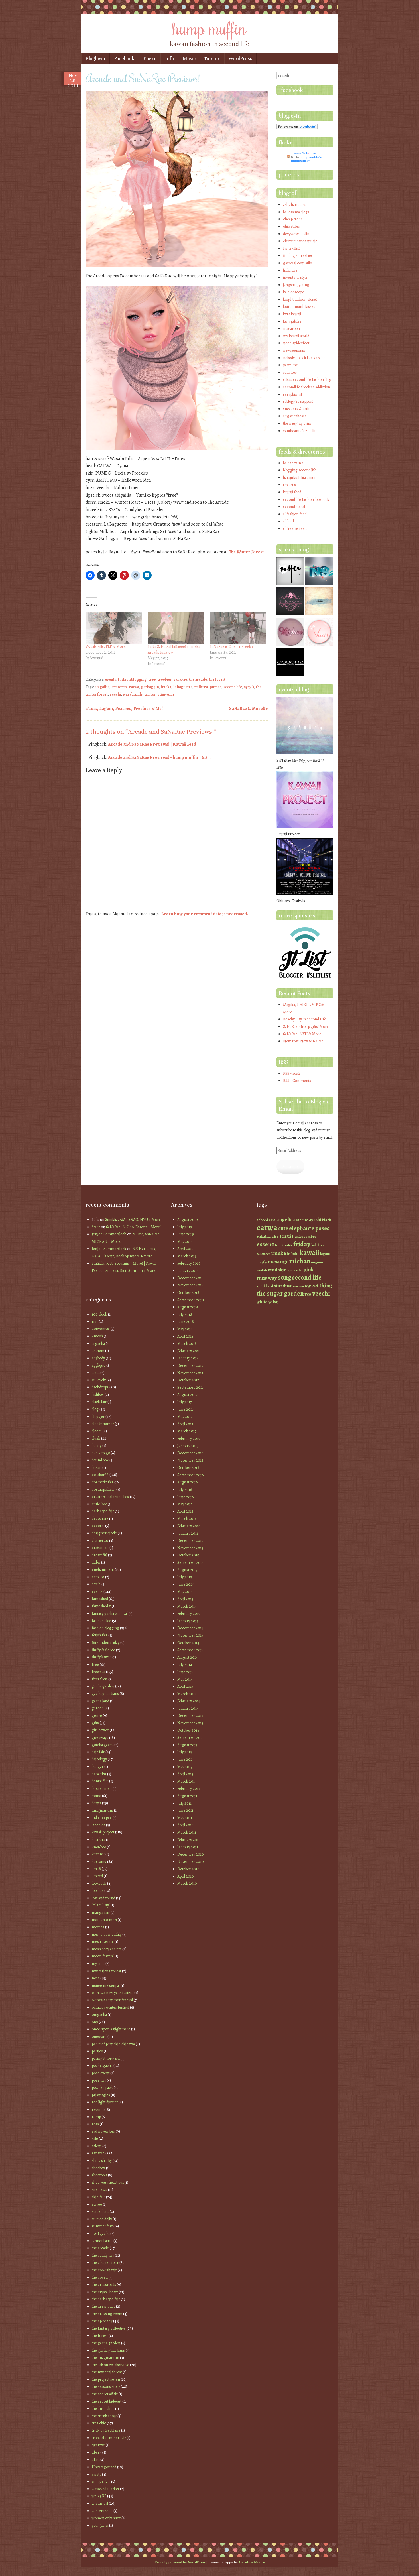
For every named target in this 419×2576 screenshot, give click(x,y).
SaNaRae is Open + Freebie (232, 647)
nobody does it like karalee (304, 358)
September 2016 (190, 1475)
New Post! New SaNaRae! (304, 1041)
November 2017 (190, 1373)
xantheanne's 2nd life (300, 431)
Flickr (150, 59)
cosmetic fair (103, 1482)
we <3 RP (99, 2496)
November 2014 (190, 1635)
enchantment (103, 1570)
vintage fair (101, 2482)
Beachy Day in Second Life (305, 1019)
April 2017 (185, 1424)
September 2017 (190, 1387)
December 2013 (190, 1716)
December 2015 (190, 1541)
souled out (100, 2212)
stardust (283, 1286)
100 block (99, 1314)
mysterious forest (106, 1971)
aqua (96, 1373)
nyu (290, 1270)
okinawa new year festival (113, 1993)
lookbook (99, 1883)
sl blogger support (298, 401)
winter (150, 694)
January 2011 (188, 1847)
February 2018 (189, 1351)
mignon (317, 1262)
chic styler (291, 226)
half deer (318, 1245)
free (152, 679)
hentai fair (100, 1781)
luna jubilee (292, 321)
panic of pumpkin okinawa (113, 2044)
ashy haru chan (295, 205)
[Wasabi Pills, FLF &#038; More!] (114, 628)
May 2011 (185, 1818)
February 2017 (189, 1439)
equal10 (98, 1577)
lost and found (103, 1898)
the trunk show (104, 2416)
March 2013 (187, 1781)
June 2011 (185, 1810)
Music (189, 59)
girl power (100, 1730)
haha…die (290, 270)
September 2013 (190, 1738)
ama (272, 1220)
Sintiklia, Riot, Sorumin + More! (131, 1271)
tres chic (99, 2423)
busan (97, 1468)
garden (98, 1708)
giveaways (100, 1738)
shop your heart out (108, 2182)
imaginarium (102, 1810)
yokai (273, 1302)
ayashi (315, 1220)
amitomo (119, 687)
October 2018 (188, 1293)
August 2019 (188, 1220)
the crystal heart (105, 2292)
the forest (217, 679)
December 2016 (190, 1453)
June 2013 (185, 1759)
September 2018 (191, 1300)
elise (275, 1237)
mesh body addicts (107, 1949)
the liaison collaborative (110, 2365)
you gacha (100, 2525)
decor (97, 1526)
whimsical (100, 2503)
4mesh (97, 1336)
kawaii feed (292, 492)
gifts (95, 1723)
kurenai (98, 1854)
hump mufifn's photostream (306, 159)
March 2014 (187, 1694)
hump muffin (209, 28)
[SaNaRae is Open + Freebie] (238, 628)
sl (272, 1286)
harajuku (99, 1774)
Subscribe (290, 1167)
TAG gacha (101, 2234)
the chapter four (105, 2263)
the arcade (198, 679)
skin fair (98, 2197)
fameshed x (101, 1606)
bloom (97, 1431)
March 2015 (187, 1606)
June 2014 (186, 1672)
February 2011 (189, 1840)
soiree (97, 2204)
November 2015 (190, 1548)
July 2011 (184, 1803)
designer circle (104, 1533)
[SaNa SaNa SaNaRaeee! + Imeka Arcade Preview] (176, 628)
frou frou (100, 1679)
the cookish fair (104, 2270)
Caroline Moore (252, 2562)
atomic (302, 1220)
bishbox (98, 1395)
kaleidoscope (294, 292)
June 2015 (185, 1584)
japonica (98, 1825)
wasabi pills (133, 694)
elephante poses (309, 1228)
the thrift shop (103, 2409)
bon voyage (101, 1453)
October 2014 (188, 1643)
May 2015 (185, 1592)
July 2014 (185, 1665)
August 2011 (187, 1796)
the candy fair (103, 2255)
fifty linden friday (106, 1643)
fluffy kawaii (102, 1657)
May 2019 (185, 1242)
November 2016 (190, 1460)
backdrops (100, 1387)
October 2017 (188, 1380)
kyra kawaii (292, 314)
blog (95, 1409)
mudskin (277, 1270)
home (96, 1796)
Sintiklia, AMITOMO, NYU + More (133, 1220)
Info (169, 59)
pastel (298, 1270)
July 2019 (185, 1227)
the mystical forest (107, 2372)
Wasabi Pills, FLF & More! (106, 647)
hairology (99, 1759)
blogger (98, 1417)
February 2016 (189, 1526)
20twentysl (101, 1329)
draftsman (100, 1548)
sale (95, 2139)
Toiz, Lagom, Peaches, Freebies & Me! (124, 709)
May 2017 (185, 1417)
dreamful (99, 1555)
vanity (96, 2474)
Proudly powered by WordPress (180, 2562)
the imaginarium (105, 2358)
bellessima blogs (296, 212)
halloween (264, 1254)
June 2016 (185, 1497)
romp (96, 2117)
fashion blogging (132, 679)
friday (302, 1244)
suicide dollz (102, 2219)
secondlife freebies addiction (307, 387)
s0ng (285, 1277)
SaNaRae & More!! (249, 709)
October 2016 (188, 1468)
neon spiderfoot (296, 343)
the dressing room (107, 2314)
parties (97, 2051)
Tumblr (212, 59)
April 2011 (185, 1825)
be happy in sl (294, 463)
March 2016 (187, 1519)
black (327, 1220)
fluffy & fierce (103, 1650)
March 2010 (187, 1883)
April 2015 (185, 1599)
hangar (98, 1767)
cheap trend (293, 219)
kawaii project (103, 1832)
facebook (292, 90)
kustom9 (99, 1862)
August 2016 (187, 1482)
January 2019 (188, 1271)
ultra (96, 2460)
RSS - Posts (292, 1073)
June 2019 (186, 1234)
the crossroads (104, 2285)
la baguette (183, 687)
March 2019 (187, 1256)
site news (99, 2190)
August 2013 (187, 1745)
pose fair (99, 2080)
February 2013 (189, 1789)
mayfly (262, 1262)
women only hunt (106, 2518)
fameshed (100, 1599)
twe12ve (98, 2445)
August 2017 (187, 1395)
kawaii (309, 1252)
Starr (96, 1227)
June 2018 (186, 1322)
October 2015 (188, 1555)
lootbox (98, 1891)
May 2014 (185, 1679)
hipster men (102, 1789)
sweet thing (319, 1286)
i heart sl (290, 485)
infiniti (293, 1254)
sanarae (180, 679)
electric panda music (300, 241)
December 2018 (190, 1278)
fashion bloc (101, 1621)
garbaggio (150, 687)
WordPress (240, 59)
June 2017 (185, 1409)
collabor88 (100, 1475)
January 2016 (188, 1533)
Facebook (124, 59)
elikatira (264, 1236)
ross (95, 2124)
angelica (286, 1219)
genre (97, 1716)
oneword (99, 2037)
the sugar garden (280, 1293)
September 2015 (190, 1563)
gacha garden (103, 1686)
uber (96, 2452)
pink (308, 1269)
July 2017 (185, 1402)
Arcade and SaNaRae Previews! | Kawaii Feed (152, 744)
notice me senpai (106, 1986)
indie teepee (102, 1818)
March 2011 (187, 1832)
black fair (99, 1402)
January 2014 (188, 1708)
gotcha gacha (103, 1745)
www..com (305, 153)
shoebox (98, 2168)
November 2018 (190, 1285)
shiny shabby (102, 2161)
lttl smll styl (101, 1905)
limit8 (96, 1869)
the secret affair (105, 2394)
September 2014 (191, 1650)
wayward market (105, 2489)
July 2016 (185, 1490)
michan (300, 1261)
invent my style (295, 277)
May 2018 (185, 1329)
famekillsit (291, 248)
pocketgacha (102, 2066)
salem (97, 2146)
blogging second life (300, 470)
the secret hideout (107, 2401)
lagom (325, 1254)
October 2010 (188, 1869)
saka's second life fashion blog (307, 380)
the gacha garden (106, 2343)
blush (96, 1438)
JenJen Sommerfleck (109, 1234)
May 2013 (185, 1767)
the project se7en (106, 2379)
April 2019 (185, 1249)
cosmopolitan (103, 1489)
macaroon (291, 329)
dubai (96, 1562)
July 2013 (185, 1752)
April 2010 (186, 1876)
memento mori (104, 1920)
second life (233, 687)
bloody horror (103, 1424)
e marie (286, 1236)
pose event (101, 2073)
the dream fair (103, 2306)
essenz (265, 1244)
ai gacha (98, 1344)
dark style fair (103, 1511)
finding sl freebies (298, 256)
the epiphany (102, 2321)
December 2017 (190, 1366)
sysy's (249, 687)
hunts (96, 1803)
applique (99, 1365)
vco (308, 1294)
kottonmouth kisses (299, 307)
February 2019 (189, 1263)
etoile (96, 1584)
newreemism (294, 350)
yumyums (166, 694)
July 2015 (185, 1577)
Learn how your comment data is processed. (205, 914)
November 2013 (190, 1723)
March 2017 (187, 1431)
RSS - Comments (297, 1081)
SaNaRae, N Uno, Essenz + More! (133, 1227)
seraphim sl (292, 394)
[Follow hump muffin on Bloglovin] (297, 128)
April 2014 (185, 1687)
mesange (278, 1261)
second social (294, 507)
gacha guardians (105, 1694)
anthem (98, 1351)
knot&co (99, 1847)
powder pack (102, 2088)
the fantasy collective (109, 2328)
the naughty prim (297, 423)
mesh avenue (103, 1942)
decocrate (100, 1519)
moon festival (103, 1956)
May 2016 (185, 1504)
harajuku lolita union (300, 478)
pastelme (290, 365)
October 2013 (188, 1730)
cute (283, 1228)
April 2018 (185, 1336)
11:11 (95, 1322)
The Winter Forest (246, 552)
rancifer (290, 372)
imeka (166, 687)
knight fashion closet (300, 299)
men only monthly (107, 1934)
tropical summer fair (109, 2438)
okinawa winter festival (110, 2007)
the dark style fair (106, 2299)
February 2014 (189, 1701)
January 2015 (188, 1621)
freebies (165, 679)
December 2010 (191, 1854)
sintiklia (263, 1286)
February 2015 (189, 1614)
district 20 (100, 1541)
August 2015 (187, 1570)
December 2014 (190, 1628)
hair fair (98, 1752)
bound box (100, 1460)
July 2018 (185, 1315)
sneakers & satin (297, 409)
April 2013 (185, 1774)
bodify (97, 1446)
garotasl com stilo (297, 263)
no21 (96, 1978)
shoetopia (99, 2175)
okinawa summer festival (112, 2000)
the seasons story (106, 2387)
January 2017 (188, 1446)
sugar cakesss (295, 416)
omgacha (99, 2015)
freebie (287, 1245)
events (110, 679)
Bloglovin (95, 59)
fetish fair (100, 1635)
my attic (98, 1964)
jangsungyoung (296, 285)
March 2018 (187, 1344)
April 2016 (185, 1511)
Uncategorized (104, 2467)
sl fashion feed (295, 514)
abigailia (102, 687)
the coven (100, 2277)
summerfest (102, 2226)
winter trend (102, 2511)
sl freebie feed (295, 529)
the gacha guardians (108, 2350)
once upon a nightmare (111, 2029)
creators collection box (110, 1497)
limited (97, 1876)
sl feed (288, 521)
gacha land (100, 1701)
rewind (98, 2110)
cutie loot (99, 1504)
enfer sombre (305, 1236)
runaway (267, 1278)
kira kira (98, 1840)
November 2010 (191, 1862)
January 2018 (188, 1358)
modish (262, 1270)
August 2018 (188, 1307)
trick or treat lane (106, 2430)
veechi (115, 694)
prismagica (101, 2095)
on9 (95, 2022)
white (262, 1302)
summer (298, 1286)
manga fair (101, 1913)
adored (262, 1220)
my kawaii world (296, 336)
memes (98, 1927)
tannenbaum (102, 2241)
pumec (216, 687)
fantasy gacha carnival (110, 1614)
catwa (134, 687)
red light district (105, 2102)
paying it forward (106, 2058)
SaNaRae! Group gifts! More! (306, 1027)
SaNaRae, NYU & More (302, 1034)
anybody (98, 1358)
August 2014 (188, 1657)
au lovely (99, 1380)
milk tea (201, 687)
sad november (103, 2131)
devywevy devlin (296, 234)
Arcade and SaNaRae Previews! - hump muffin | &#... (159, 757)
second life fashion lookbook (306, 500)
